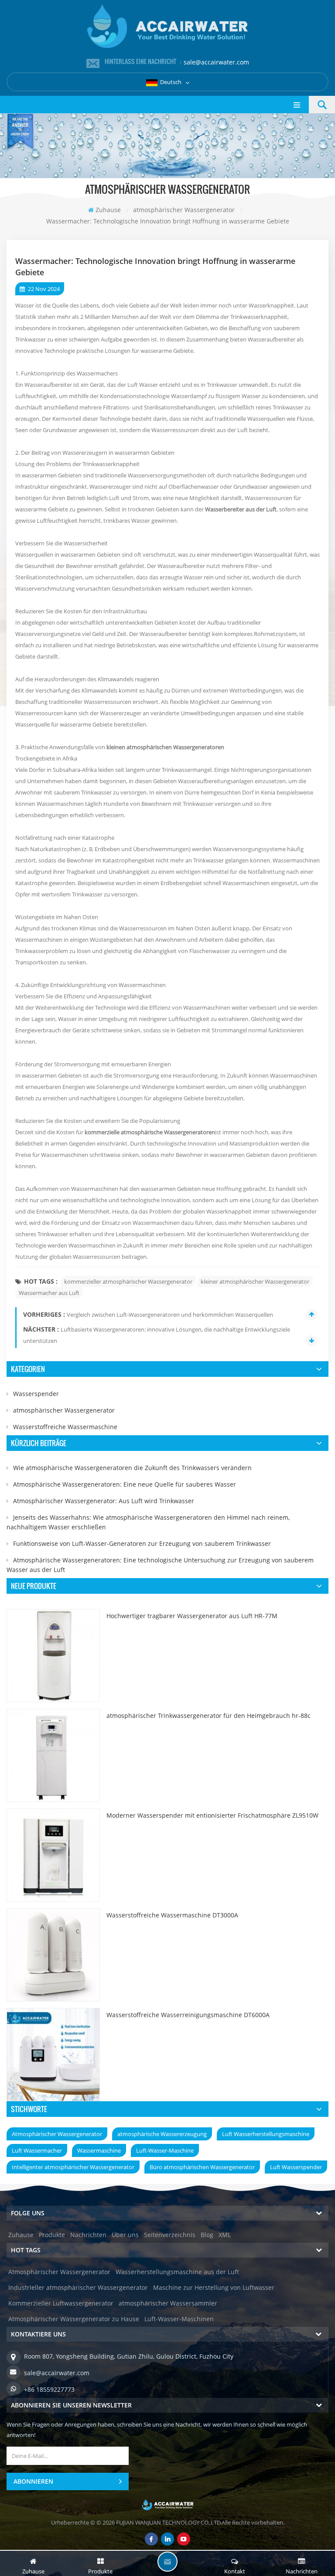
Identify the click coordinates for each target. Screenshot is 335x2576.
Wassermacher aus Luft (49, 1293)
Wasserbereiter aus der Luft (241, 509)
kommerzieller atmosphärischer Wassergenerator (128, 1281)
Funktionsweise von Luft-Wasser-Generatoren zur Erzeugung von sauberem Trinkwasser (142, 1543)
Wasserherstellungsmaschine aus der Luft (177, 2272)
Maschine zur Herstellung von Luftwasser (214, 2287)
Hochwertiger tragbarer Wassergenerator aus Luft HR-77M (192, 1616)
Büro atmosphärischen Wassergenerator (202, 2167)
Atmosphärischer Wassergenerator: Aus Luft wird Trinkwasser (104, 1501)
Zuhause (108, 210)
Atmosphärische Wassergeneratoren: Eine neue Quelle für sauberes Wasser (125, 1484)
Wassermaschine (99, 2150)
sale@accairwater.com (216, 62)
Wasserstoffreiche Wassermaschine (65, 1427)
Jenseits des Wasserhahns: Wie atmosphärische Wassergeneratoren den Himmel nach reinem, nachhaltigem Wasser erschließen (148, 1522)
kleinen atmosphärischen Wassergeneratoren (165, 747)
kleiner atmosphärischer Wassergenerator (255, 1281)
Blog (207, 2235)
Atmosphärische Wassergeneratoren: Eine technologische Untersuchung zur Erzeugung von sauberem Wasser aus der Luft (160, 1565)
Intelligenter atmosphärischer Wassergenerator (73, 2167)
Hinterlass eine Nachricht (167, 2562)
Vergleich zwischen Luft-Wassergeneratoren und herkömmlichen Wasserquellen (170, 1315)
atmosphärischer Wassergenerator (64, 1410)
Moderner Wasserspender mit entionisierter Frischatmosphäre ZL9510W (212, 1815)
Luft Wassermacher (37, 2150)
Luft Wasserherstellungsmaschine (266, 2134)
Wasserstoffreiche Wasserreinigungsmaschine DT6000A (188, 2015)
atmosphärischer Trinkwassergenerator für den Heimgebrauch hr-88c (209, 1716)
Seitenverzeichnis (170, 2235)
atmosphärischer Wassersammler (168, 2303)
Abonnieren (33, 2481)
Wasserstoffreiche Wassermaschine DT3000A (172, 1915)
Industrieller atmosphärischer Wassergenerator (78, 2287)
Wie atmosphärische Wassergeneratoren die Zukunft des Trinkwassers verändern (132, 1468)
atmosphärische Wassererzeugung (162, 2134)
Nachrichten (88, 2235)
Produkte (52, 2235)
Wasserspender (36, 1394)
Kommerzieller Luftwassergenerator (61, 2303)
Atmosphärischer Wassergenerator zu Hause (74, 2319)
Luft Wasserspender (296, 2167)
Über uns (125, 2235)
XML (225, 2235)
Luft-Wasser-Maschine (165, 2150)
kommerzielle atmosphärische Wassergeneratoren (150, 1132)
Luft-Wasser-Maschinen (179, 2319)
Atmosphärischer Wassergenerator (57, 2134)
